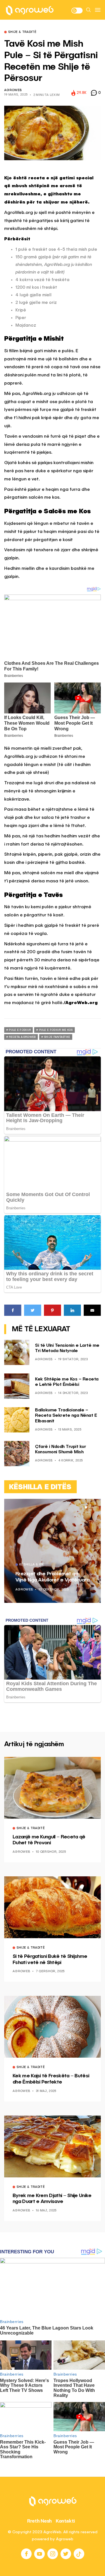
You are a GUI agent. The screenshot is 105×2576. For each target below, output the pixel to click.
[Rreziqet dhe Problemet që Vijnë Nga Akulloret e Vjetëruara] (53, 1551)
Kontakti (65, 2521)
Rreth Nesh (39, 2521)
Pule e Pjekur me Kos (56, 1030)
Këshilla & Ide (32, 1565)
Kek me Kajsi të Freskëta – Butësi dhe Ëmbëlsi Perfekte (51, 2079)
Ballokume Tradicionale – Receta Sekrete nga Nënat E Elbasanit (66, 1416)
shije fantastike (57, 1037)
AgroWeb (13, 90)
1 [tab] (86, 1507)
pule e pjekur (20, 1030)
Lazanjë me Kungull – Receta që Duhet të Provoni (49, 1840)
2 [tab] (89, 1507)
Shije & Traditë (22, 32)
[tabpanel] (53, 1551)
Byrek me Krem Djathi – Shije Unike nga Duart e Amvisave (52, 2199)
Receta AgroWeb (22, 1037)
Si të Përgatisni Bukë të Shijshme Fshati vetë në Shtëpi (50, 1960)
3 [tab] (93, 1507)
